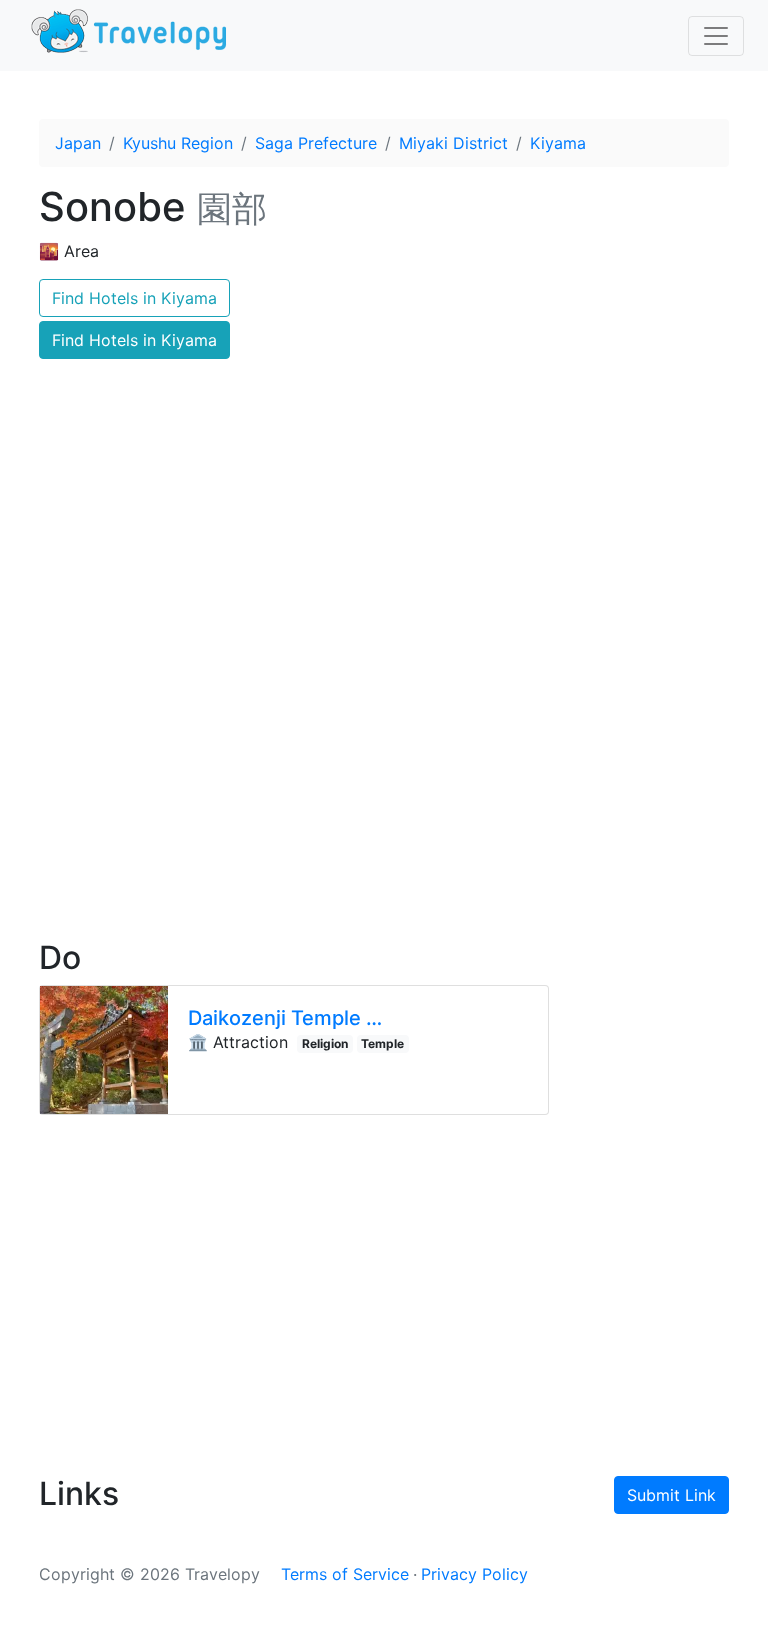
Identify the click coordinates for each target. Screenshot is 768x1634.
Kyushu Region (178, 143)
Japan (78, 143)
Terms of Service (345, 1574)
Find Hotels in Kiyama (134, 298)
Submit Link (671, 1495)
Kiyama (558, 143)
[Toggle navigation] (716, 36)
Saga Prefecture (316, 143)
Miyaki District (453, 143)
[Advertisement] (384, 751)
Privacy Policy (474, 1574)
